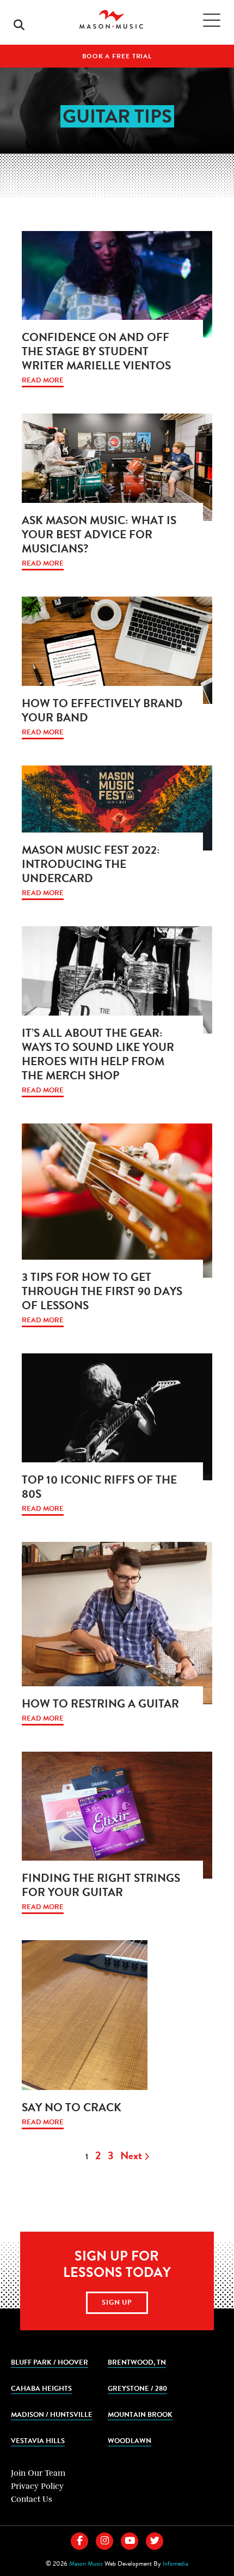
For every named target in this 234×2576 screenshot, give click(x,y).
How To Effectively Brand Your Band (102, 710)
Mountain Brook (140, 2414)
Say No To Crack (72, 2107)
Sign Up (117, 2302)
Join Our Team (38, 2473)
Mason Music (86, 2563)
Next (132, 2155)
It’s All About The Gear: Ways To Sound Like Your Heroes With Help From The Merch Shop (98, 1054)
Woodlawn (130, 2441)
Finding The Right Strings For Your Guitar (101, 1885)
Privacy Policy (37, 2486)
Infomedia (175, 2563)
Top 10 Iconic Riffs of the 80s (99, 1487)
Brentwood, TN (137, 2362)
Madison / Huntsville (52, 2414)
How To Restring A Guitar (100, 1704)
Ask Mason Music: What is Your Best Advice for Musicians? (99, 534)
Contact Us (32, 2499)
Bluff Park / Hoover (50, 2362)
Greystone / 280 (137, 2388)
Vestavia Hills (38, 2441)
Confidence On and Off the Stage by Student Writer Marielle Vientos (96, 351)
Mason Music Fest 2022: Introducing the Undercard (91, 864)
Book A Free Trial (117, 56)
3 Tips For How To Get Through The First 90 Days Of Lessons (102, 1291)
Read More (43, 381)
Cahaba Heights (41, 2388)
